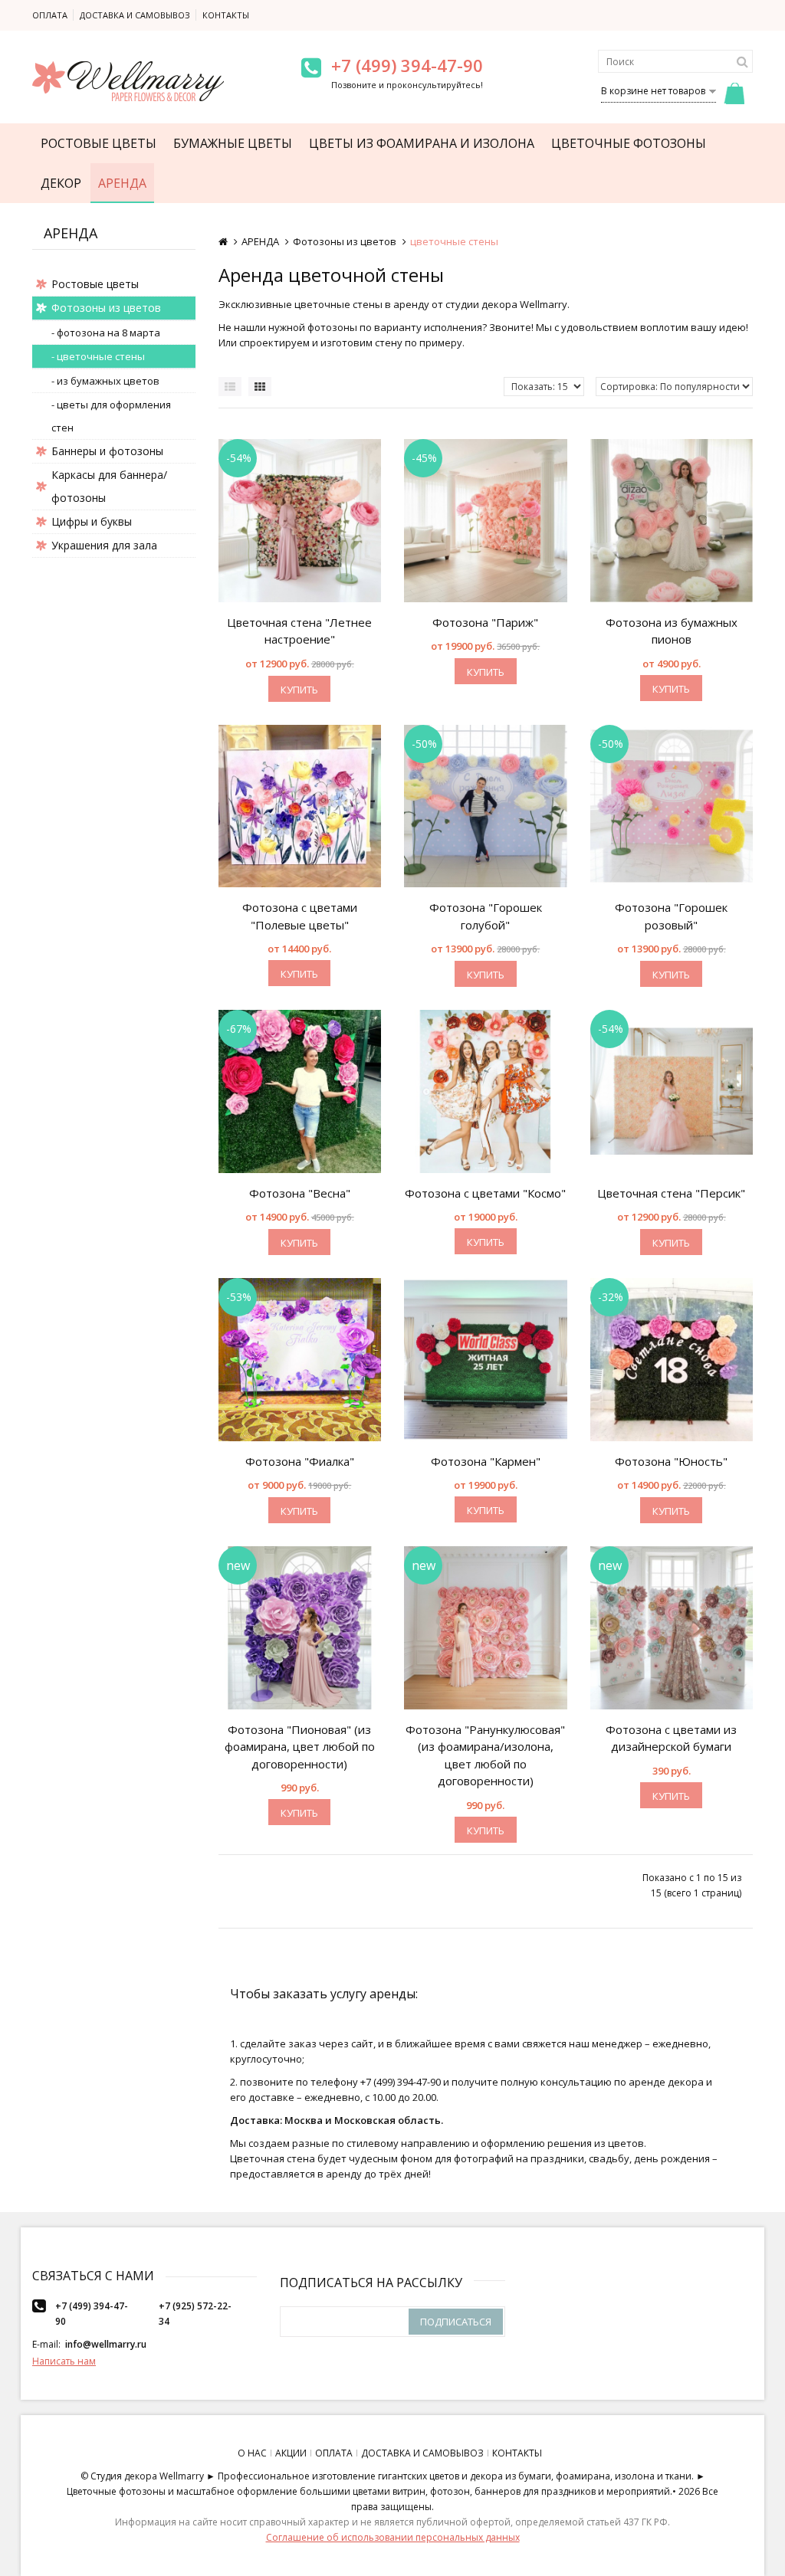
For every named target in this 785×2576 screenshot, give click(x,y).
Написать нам (64, 2361)
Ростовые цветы (99, 143)
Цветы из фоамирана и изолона (422, 143)
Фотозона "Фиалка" (300, 1461)
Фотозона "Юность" (671, 1461)
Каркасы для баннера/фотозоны (109, 486)
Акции (291, 2453)
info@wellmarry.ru (106, 2344)
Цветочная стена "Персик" (671, 1193)
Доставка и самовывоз (135, 15)
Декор (61, 183)
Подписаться (456, 2322)
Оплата (50, 15)
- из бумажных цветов (105, 381)
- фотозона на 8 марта (106, 333)
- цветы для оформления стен (111, 416)
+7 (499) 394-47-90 (407, 65)
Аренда (122, 183)
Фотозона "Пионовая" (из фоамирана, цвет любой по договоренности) (300, 1747)
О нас (252, 2453)
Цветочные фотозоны (629, 143)
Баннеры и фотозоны (107, 451)
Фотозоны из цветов (106, 308)
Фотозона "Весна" (300, 1193)
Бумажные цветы (233, 143)
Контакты (226, 15)
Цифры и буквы (92, 521)
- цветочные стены (98, 356)
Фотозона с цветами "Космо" (485, 1193)
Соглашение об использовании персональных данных (393, 2537)
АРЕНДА (260, 241)
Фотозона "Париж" (485, 622)
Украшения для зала (104, 545)
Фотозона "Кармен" (486, 1461)
